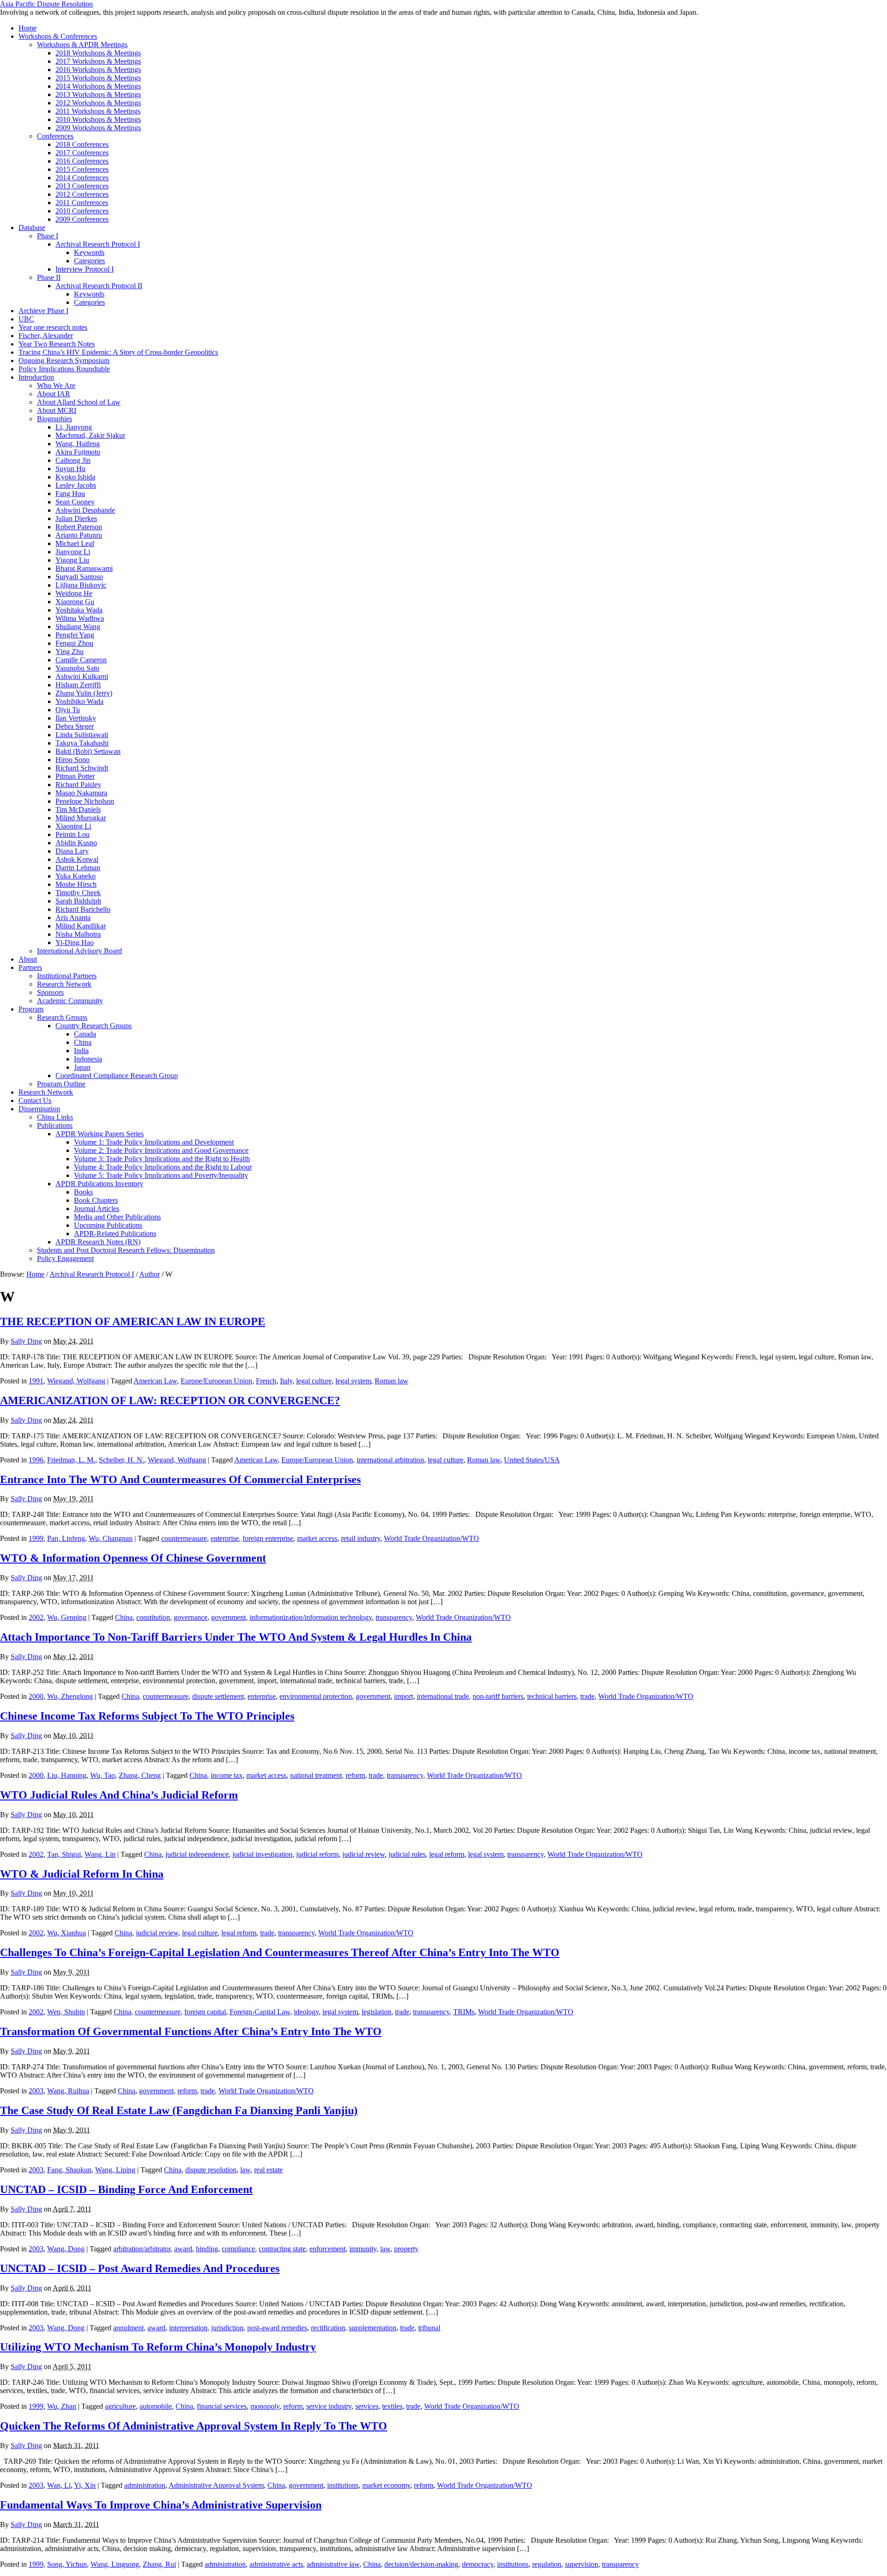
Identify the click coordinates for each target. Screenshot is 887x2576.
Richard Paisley (78, 785)
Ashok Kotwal (77, 859)
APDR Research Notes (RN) (98, 1242)
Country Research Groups (94, 1026)
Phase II (49, 277)
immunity (363, 2249)
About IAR (54, 394)
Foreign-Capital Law (260, 2012)
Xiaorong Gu (75, 602)
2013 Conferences (82, 186)
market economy (386, 2485)
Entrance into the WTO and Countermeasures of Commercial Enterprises (180, 1479)
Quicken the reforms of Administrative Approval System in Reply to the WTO (194, 2426)
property (406, 2249)
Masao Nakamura (81, 793)
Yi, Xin (85, 2485)
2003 (36, 2091)
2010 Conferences (82, 211)
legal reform (447, 1854)
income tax (227, 1775)
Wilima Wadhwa (80, 618)
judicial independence (197, 1854)
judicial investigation (262, 1854)
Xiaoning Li (73, 826)
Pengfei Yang (75, 635)
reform (355, 1775)
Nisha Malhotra (78, 934)
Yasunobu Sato (77, 668)
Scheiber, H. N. (122, 1460)
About (28, 959)
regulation (547, 2564)
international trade (443, 1696)
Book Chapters (96, 1200)
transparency (394, 1617)
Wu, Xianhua (67, 1933)
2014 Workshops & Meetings (98, 86)
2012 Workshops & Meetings (98, 103)
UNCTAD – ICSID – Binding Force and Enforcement (126, 2189)
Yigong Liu (72, 560)
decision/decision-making (421, 2564)
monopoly (265, 2406)
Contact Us (35, 1100)
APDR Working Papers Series (100, 1134)
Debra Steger (75, 726)
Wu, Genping (67, 1617)
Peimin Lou (73, 834)
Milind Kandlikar (81, 926)
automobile (156, 2406)
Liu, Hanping (67, 1775)
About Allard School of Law (79, 402)
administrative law (333, 2564)
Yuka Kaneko (76, 876)
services (367, 2406)
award (183, 2249)
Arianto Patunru (79, 535)
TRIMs (464, 2012)
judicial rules (407, 1854)
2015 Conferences (82, 169)
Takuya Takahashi (82, 743)
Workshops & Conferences (58, 36)
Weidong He (74, 593)
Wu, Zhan (62, 2406)
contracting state (282, 2249)
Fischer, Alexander (46, 336)
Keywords (89, 252)
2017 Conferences (82, 153)
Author (149, 1274)
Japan (82, 1067)
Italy (286, 1381)
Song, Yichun (67, 2564)
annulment (128, 2328)
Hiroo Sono (73, 760)
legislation (377, 2012)
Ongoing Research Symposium (64, 361)
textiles (392, 2406)
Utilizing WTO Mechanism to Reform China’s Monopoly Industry (158, 2347)
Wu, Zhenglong (70, 1696)
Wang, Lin (100, 1854)
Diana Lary (72, 851)
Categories (89, 261)
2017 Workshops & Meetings (98, 61)
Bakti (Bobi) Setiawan (88, 751)
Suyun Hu (70, 469)
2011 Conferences (82, 203)
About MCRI (57, 410)
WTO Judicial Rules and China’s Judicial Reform (119, 1795)
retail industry (361, 1538)
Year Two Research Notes (57, 344)
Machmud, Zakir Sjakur (90, 435)
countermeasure (184, 1538)
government (228, 1617)
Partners (30, 967)
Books (83, 1192)
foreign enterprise (268, 1538)
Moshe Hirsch (76, 884)
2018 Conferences (82, 144)
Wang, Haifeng (78, 444)
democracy (478, 2564)
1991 (36, 1381)
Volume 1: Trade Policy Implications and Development (154, 1142)
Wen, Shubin (66, 2012)
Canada (85, 1034)
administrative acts (276, 2564)
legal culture (314, 1381)
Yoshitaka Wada (79, 610)
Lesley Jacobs (76, 485)
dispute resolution (211, 2170)
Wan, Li (59, 2485)
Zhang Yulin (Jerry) (84, 693)
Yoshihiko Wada (79, 701)
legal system (353, 1381)
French (266, 1381)
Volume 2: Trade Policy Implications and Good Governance (161, 1150)
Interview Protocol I (85, 269)
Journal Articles (97, 1209)
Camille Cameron (81, 660)
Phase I (48, 236)
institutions (343, 2485)
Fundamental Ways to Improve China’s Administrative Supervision (161, 2505)
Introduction (36, 377)
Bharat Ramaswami (84, 568)
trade (587, 1696)
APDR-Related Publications (115, 1233)
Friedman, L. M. (71, 1460)
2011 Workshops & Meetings (98, 111)
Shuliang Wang (78, 627)
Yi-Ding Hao (75, 943)
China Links (55, 1117)
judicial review (364, 1854)
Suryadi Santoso (79, 577)
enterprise (225, 1538)
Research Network (64, 984)
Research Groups (62, 1017)
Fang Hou (70, 494)
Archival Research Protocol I (98, 244)
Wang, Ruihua (68, 2091)
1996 (36, 1460)
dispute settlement (218, 1696)
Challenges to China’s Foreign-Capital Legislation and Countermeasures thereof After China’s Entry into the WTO (280, 1952)
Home (27, 28)
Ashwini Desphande (85, 510)
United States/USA (532, 1460)
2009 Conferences (82, 219)
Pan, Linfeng (66, 1538)
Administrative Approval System (216, 2485)
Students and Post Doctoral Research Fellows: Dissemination (126, 1250)
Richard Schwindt (82, 768)
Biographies (55, 419)
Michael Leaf (75, 543)
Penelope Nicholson (85, 801)
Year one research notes (53, 327)
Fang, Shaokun (69, 2170)
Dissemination (39, 1109)
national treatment (316, 1775)
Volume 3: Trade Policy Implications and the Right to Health (162, 1159)
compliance (238, 2249)
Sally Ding (26, 1341)
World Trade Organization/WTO (431, 1538)
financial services (222, 2406)
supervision (582, 2564)
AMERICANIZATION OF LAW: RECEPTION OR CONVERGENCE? (170, 1400)
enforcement (328, 2249)
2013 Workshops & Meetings (98, 94)
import (404, 1696)
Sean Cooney (75, 502)
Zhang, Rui (159, 2564)
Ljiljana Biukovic (81, 585)
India (81, 1051)
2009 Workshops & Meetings (98, 128)
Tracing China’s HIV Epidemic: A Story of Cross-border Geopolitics (118, 352)
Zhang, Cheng (140, 1775)
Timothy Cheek (78, 893)
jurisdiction (227, 2328)
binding (207, 2249)
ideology (306, 2012)
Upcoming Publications (108, 1225)
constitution (153, 1617)
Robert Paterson (79, 527)
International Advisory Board (79, 951)
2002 (36, 1617)
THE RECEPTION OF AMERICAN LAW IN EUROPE (133, 1321)
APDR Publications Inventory (99, 1184)
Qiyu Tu (68, 710)
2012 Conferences (82, 194)
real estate (268, 2170)
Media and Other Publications (117, 1217)
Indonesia (88, 1059)
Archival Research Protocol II (99, 286)
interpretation (188, 2328)
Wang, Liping (115, 2170)
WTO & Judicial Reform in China (82, 1874)
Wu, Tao (103, 1775)
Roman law (392, 1381)
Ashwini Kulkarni (82, 676)
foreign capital (205, 2012)
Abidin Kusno (76, 843)
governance (191, 1617)
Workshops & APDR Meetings (82, 45)
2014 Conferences (82, 178)
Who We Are (56, 385)
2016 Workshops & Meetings (98, 70)
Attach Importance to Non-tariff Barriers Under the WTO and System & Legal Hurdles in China (236, 1637)
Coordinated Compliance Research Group (117, 1076)
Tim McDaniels (78, 809)
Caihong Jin (73, 460)
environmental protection (316, 1696)
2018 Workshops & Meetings (98, 53)
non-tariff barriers (498, 1696)
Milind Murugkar (81, 818)
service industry (329, 2406)
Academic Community (70, 1001)
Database (32, 227)
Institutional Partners (67, 976)
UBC (26, 319)
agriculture (120, 2406)
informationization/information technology (311, 1617)
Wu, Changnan (111, 1538)
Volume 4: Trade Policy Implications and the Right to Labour (163, 1167)
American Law (155, 1381)
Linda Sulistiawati (82, 735)
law (245, 2170)
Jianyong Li (73, 552)
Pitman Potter (75, 776)
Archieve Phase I (43, 311)
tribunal (429, 2328)
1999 (36, 1538)
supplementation (373, 2328)
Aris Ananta (73, 918)
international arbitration (390, 1460)
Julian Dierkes (76, 518)
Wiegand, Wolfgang (76, 1381)
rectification (328, 2328)
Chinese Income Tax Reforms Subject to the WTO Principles (147, 1716)
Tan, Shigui (64, 1854)
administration (145, 2485)
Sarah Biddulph (78, 901)
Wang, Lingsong (115, 2564)
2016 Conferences (82, 161)
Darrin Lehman (78, 868)
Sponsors (50, 992)
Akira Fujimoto (78, 452)
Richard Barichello (83, 909)
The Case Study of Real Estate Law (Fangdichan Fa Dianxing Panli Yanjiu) (179, 2110)
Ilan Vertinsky (76, 718)
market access (317, 1538)
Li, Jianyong (74, 427)
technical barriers (552, 1696)
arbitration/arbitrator (142, 2249)
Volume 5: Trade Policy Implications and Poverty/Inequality (161, 1175)
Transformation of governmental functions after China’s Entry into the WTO (191, 2031)
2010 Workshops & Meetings (98, 119)
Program (31, 1009)
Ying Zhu (70, 652)
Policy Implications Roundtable (64, 369)
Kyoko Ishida (75, 477)
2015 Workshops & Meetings (98, 78)
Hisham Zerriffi (78, 685)
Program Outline (61, 1084)
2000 (36, 1696)
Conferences (55, 136)
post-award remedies (277, 2328)
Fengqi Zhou (74, 643)
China (83, 1042)
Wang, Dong (66, 2249)
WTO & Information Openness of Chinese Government (133, 1558)
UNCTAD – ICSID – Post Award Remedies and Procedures (140, 2268)
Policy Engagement (65, 1258)
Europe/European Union (216, 1381)
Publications (55, 1125)
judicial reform (317, 1854)
